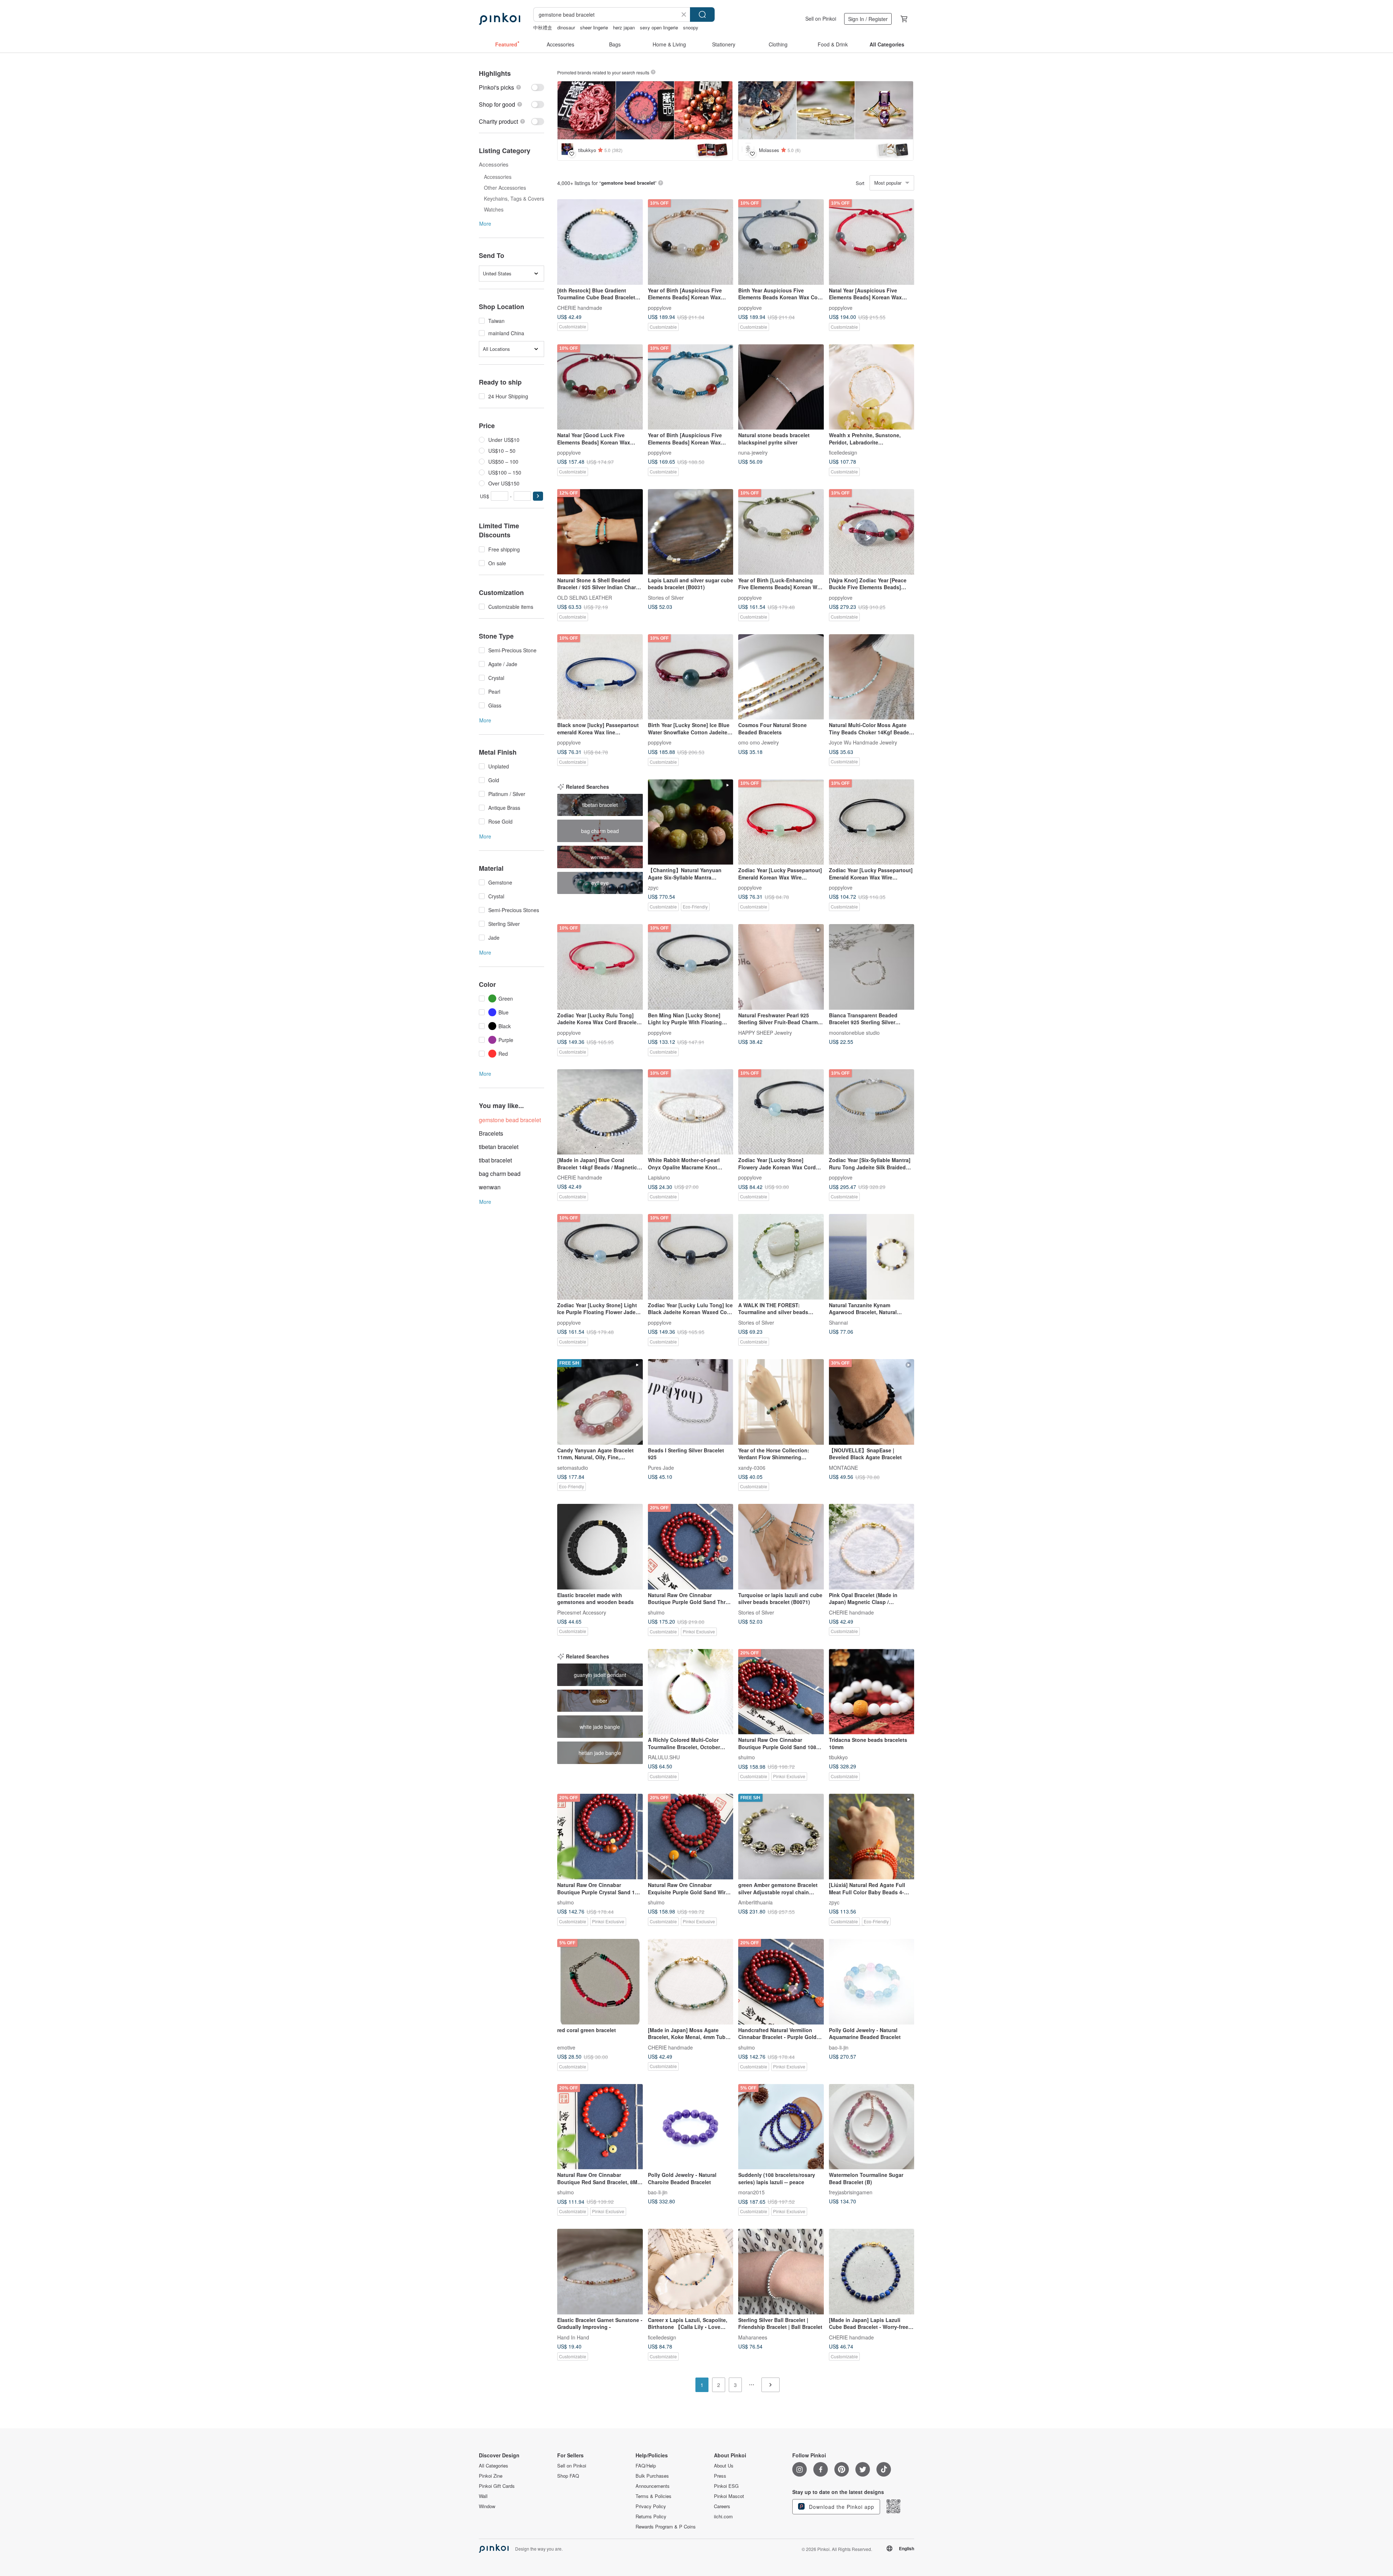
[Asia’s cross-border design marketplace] (500, 19)
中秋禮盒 (543, 27)
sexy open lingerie (659, 27)
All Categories (494, 2466)
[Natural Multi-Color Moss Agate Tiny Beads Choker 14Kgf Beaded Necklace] (872, 677)
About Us (724, 2466)
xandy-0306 (752, 1467)
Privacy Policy (651, 2506)
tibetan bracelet (499, 1147)
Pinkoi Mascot (729, 2496)
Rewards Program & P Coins (666, 2527)
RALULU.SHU (664, 1757)
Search (702, 15)
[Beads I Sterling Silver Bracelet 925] (691, 1402)
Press (720, 2476)
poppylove (660, 307)
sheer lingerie (594, 27)
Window (487, 2506)
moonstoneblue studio (854, 1032)
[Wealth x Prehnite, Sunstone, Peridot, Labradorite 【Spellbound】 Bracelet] (872, 387)
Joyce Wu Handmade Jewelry (863, 742)
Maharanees (753, 2337)
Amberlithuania (755, 1902)
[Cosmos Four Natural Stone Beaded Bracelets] (781, 677)
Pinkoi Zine (491, 2476)
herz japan (624, 27)
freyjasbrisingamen (851, 2192)
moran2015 (751, 2192)
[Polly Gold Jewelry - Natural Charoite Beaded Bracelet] (691, 2127)
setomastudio (573, 1467)
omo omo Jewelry (759, 742)
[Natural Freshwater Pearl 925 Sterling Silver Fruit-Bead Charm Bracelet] (781, 967)
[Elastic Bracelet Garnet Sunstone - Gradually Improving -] (600, 2272)
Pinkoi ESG (726, 2486)
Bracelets (491, 1133)
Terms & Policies (654, 2496)
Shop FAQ (568, 2476)
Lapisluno (659, 1177)
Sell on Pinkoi (821, 19)
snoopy (691, 27)
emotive (566, 2047)
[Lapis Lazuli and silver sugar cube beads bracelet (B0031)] (691, 532)
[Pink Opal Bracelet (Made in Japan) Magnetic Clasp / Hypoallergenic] (872, 1547)
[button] (538, 496)
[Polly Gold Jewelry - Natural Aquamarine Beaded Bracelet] (872, 1982)
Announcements (653, 2486)
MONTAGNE (843, 1467)
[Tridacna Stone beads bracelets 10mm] (872, 1692)
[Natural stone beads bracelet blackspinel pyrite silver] (781, 387)
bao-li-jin (839, 2047)
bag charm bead (500, 1174)
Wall (483, 2496)
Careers (722, 2506)
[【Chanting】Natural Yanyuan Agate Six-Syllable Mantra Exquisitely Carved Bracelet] (691, 822)
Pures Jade (661, 1467)
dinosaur (566, 27)
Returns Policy (651, 2516)
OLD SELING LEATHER (585, 597)
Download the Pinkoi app (841, 2507)
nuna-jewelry (753, 452)
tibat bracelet (495, 1160)
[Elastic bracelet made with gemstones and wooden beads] (600, 1547)
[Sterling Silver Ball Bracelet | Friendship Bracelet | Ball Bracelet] (781, 2272)
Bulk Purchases (652, 2476)
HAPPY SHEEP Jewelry (765, 1032)
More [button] (485, 223)
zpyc (653, 887)
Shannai (838, 1322)
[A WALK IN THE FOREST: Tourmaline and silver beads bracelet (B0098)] (781, 1257)
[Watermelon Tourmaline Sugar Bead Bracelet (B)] (872, 2127)
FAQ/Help (646, 2466)
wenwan (490, 1187)
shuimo (656, 1612)
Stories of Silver (666, 597)
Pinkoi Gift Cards (497, 2486)
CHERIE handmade (580, 307)
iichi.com (723, 2516)
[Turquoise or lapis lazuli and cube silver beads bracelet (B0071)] (781, 1547)
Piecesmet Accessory (582, 1612)
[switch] (511, 87)
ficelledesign (843, 452)
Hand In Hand (573, 2337)
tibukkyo (838, 1757)
